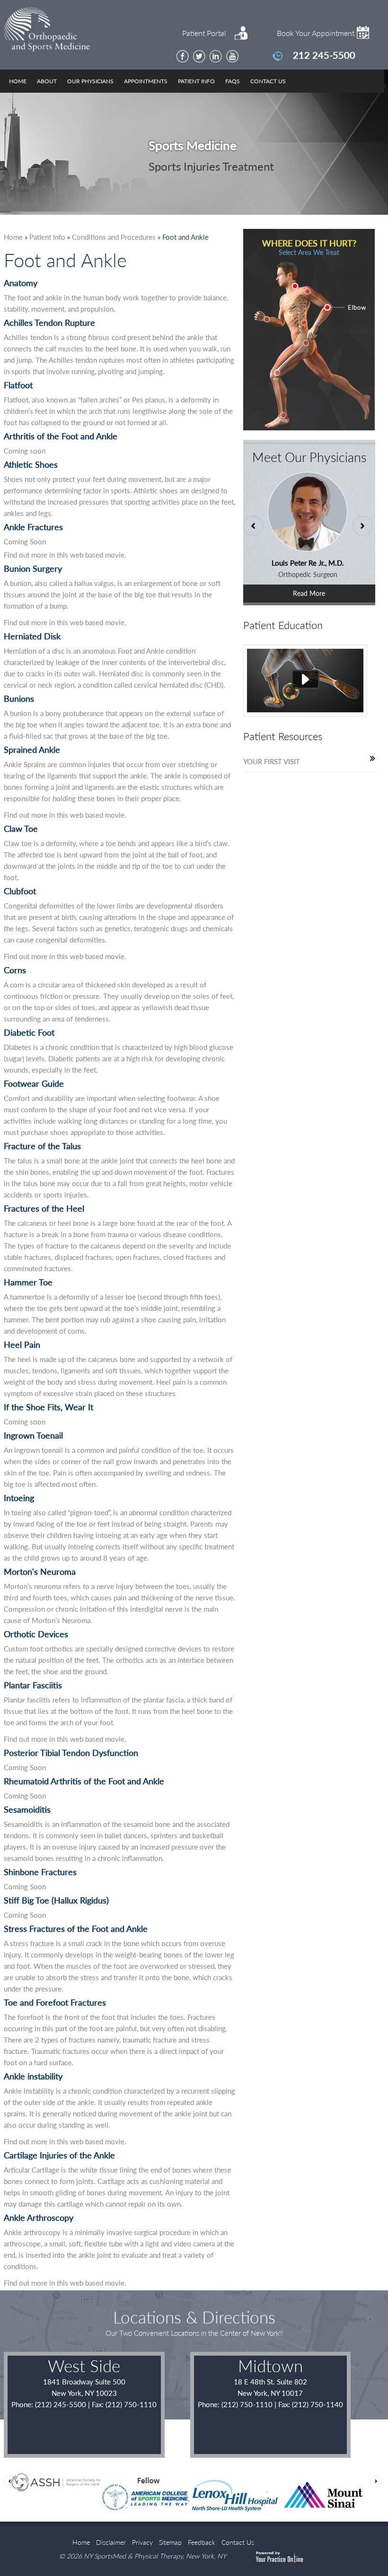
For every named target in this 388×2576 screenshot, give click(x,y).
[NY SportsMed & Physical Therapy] (74, 31)
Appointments (146, 81)
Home (18, 81)
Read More (309, 593)
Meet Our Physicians (309, 457)
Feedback (202, 2542)
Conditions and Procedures (114, 237)
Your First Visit (272, 761)
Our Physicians (90, 81)
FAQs (233, 81)
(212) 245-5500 (61, 2404)
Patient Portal (204, 33)
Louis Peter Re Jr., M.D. (302, 563)
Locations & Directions (194, 2317)
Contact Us (268, 81)
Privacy (142, 2542)
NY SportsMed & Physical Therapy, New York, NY (155, 2556)
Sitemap (170, 2542)
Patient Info (196, 81)
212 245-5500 (324, 55)
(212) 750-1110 (247, 2404)
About (47, 81)
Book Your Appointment (316, 33)
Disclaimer (111, 2542)
